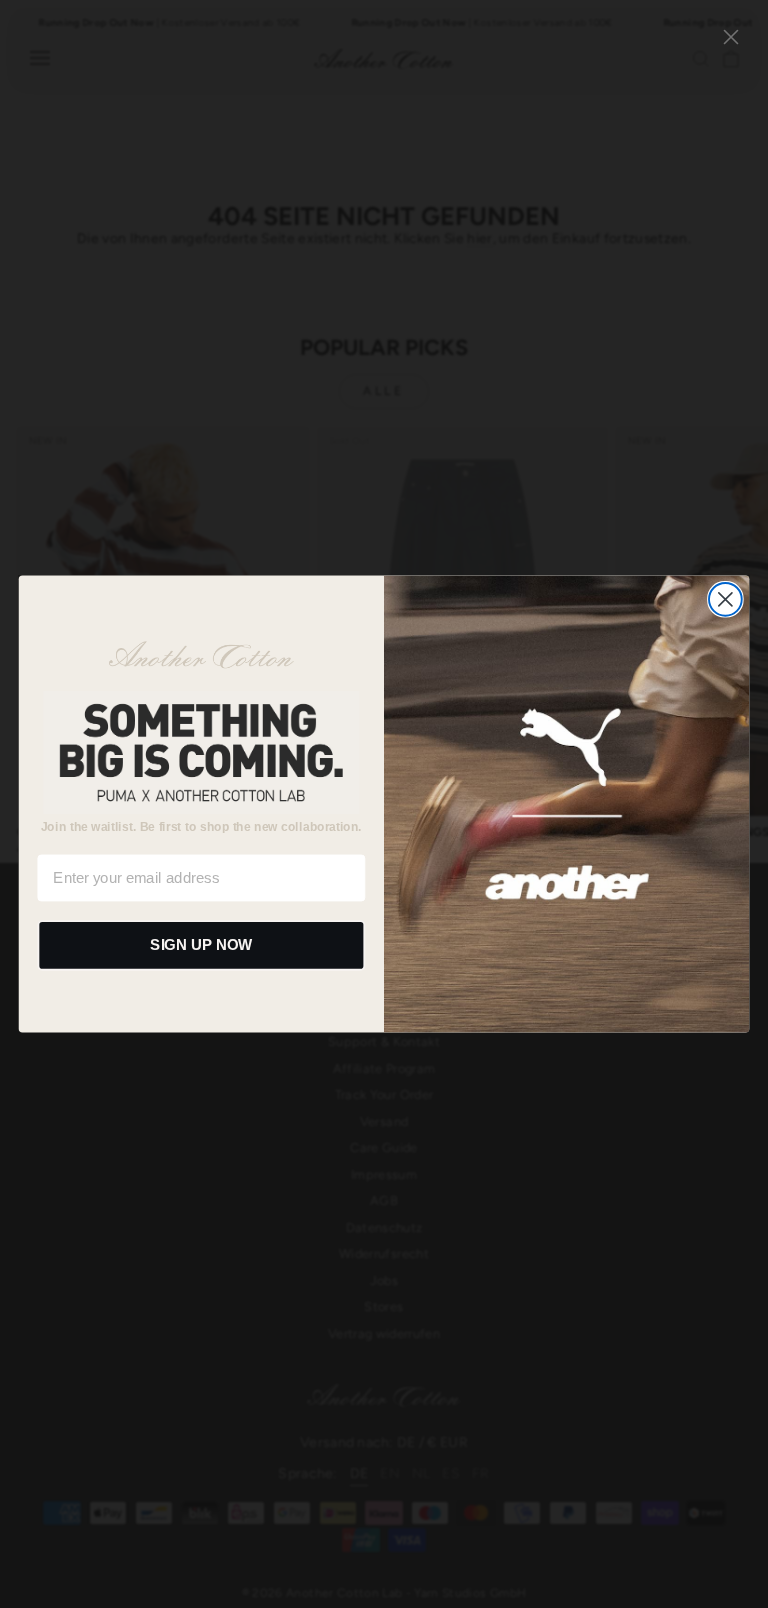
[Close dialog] (725, 599)
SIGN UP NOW (201, 945)
